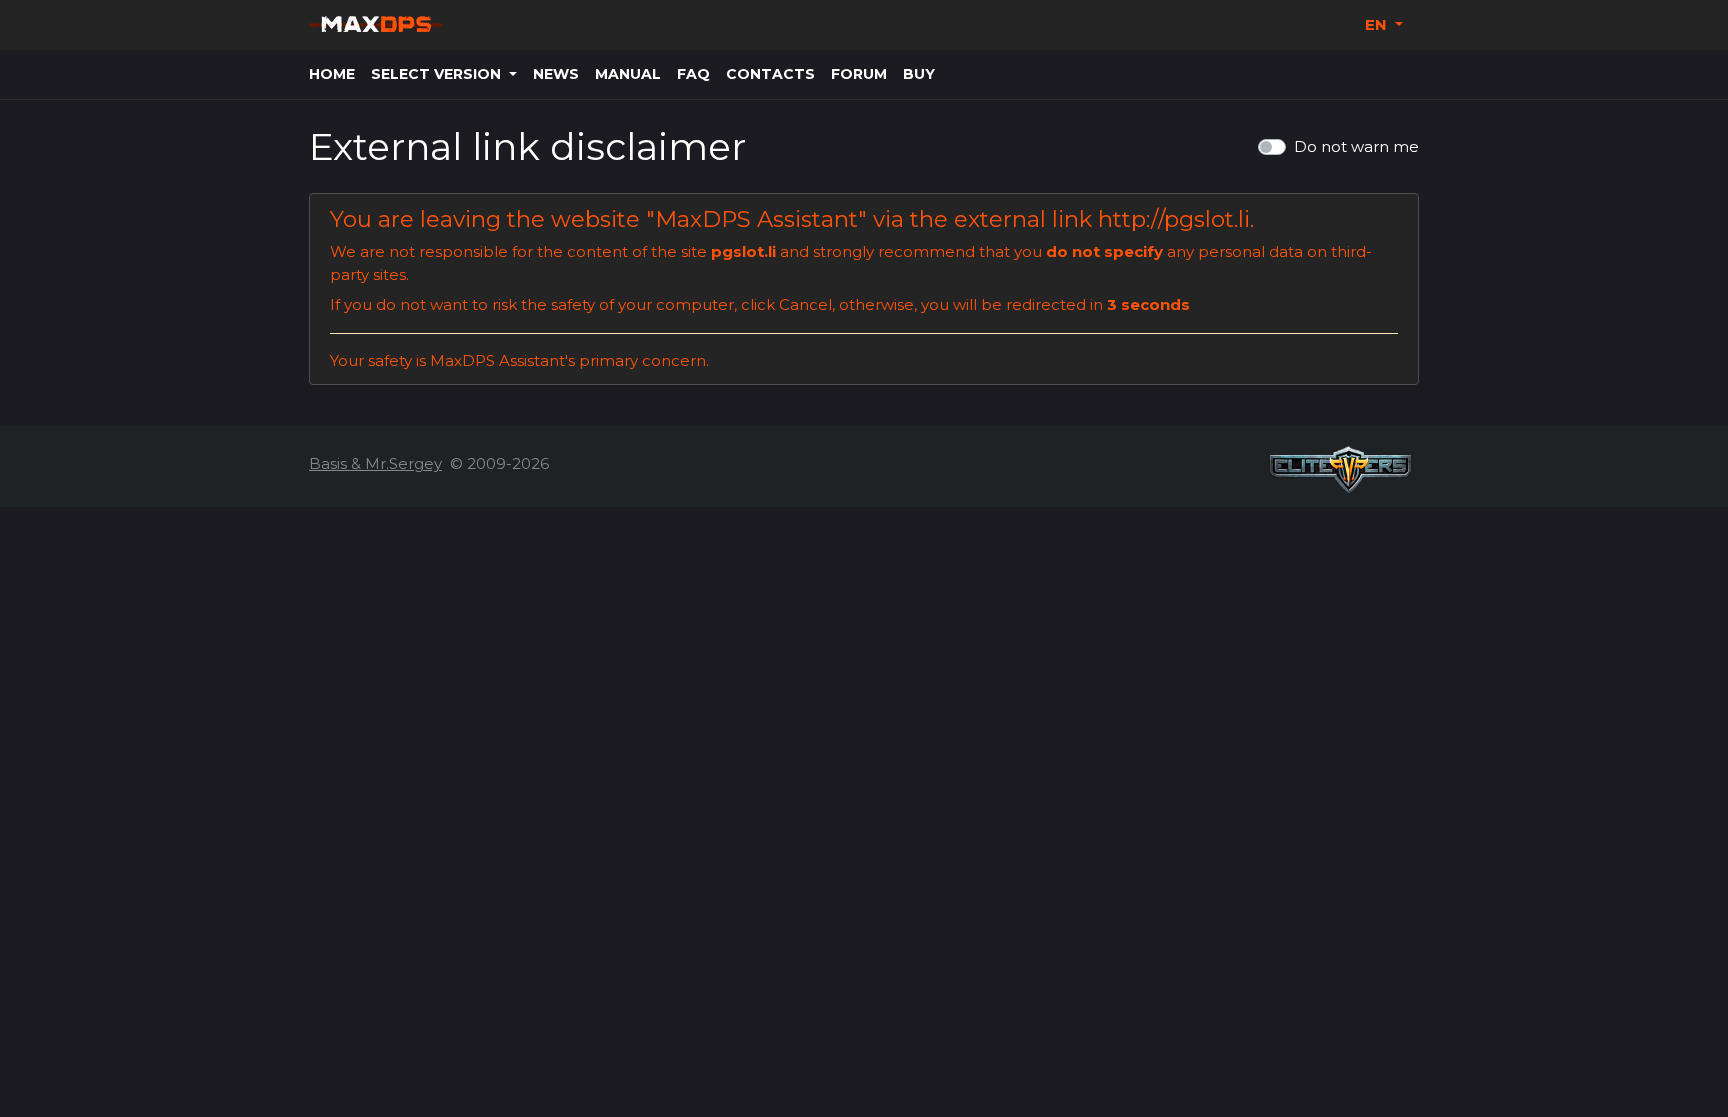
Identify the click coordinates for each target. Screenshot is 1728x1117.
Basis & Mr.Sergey (375, 463)
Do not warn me (1356, 146)
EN (1378, 24)
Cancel (805, 304)
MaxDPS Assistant (756, 219)
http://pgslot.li (1174, 219)
